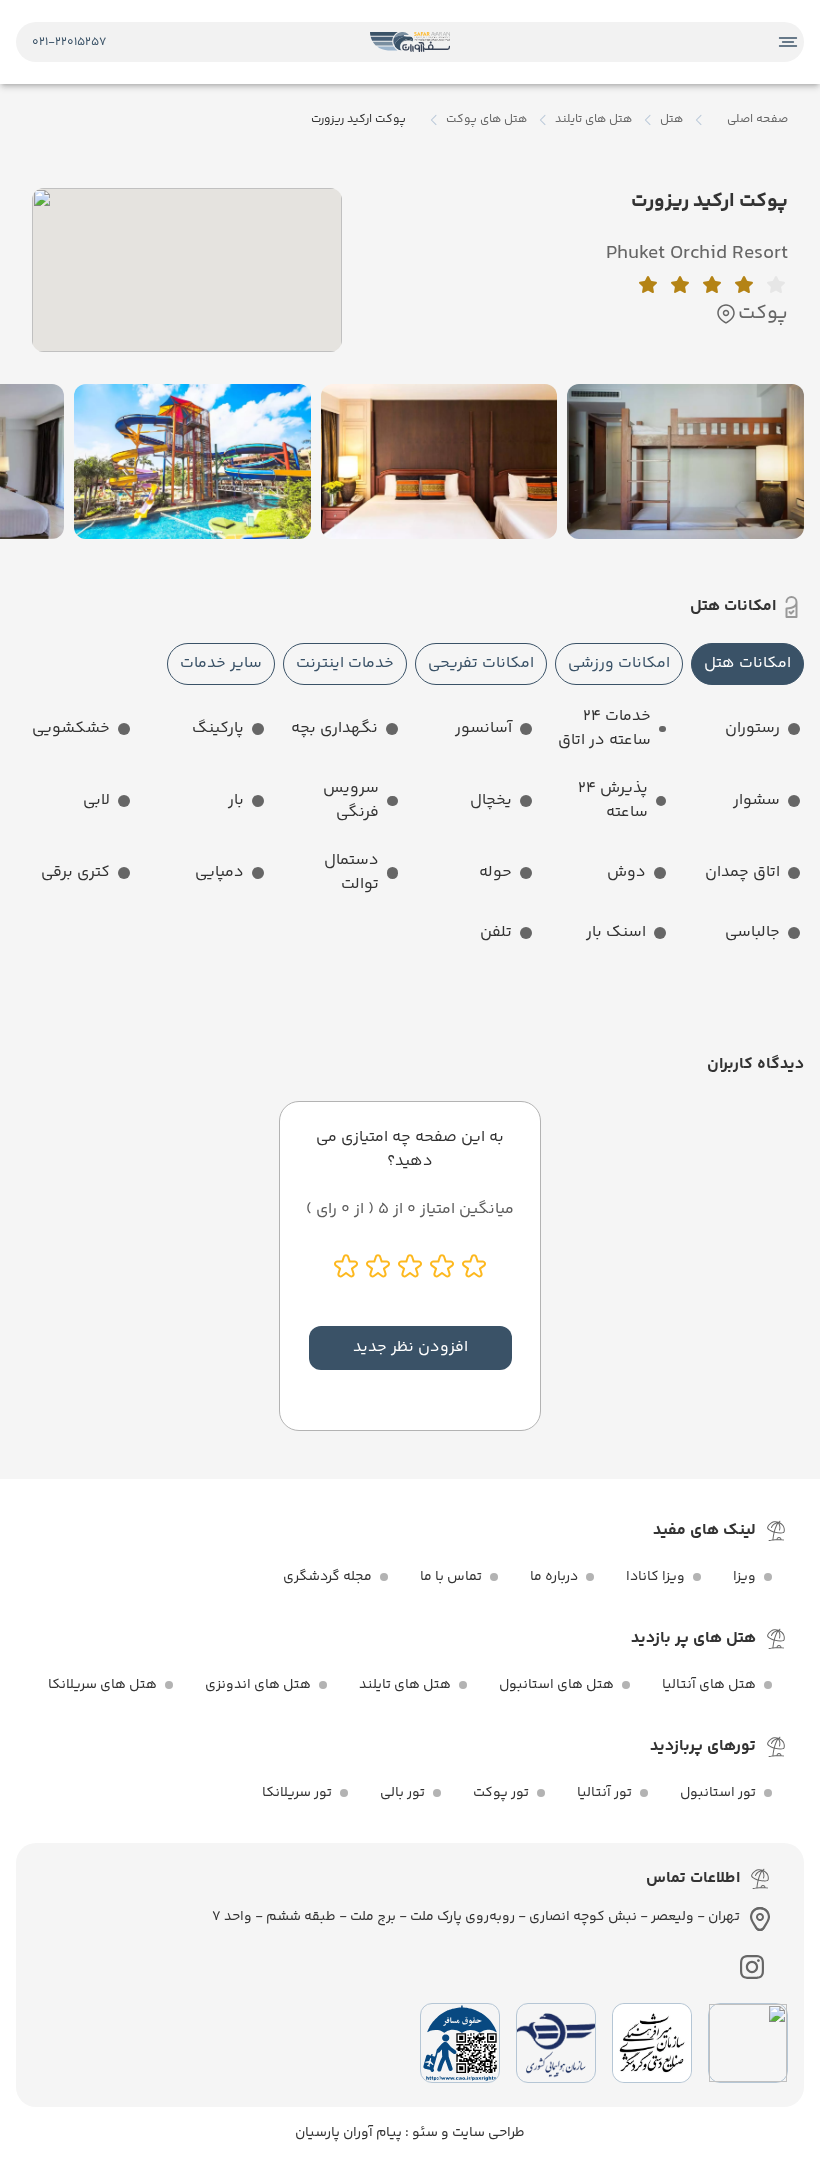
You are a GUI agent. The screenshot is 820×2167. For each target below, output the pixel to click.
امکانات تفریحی (481, 663)
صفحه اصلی (757, 119)
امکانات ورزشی (619, 663)
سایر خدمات (221, 663)
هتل (671, 120)
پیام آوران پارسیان (348, 2133)
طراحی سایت (487, 2133)
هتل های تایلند (593, 120)
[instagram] (752, 1967)
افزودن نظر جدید (410, 1347)
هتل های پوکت (486, 120)
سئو (423, 2133)
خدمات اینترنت (345, 663)
